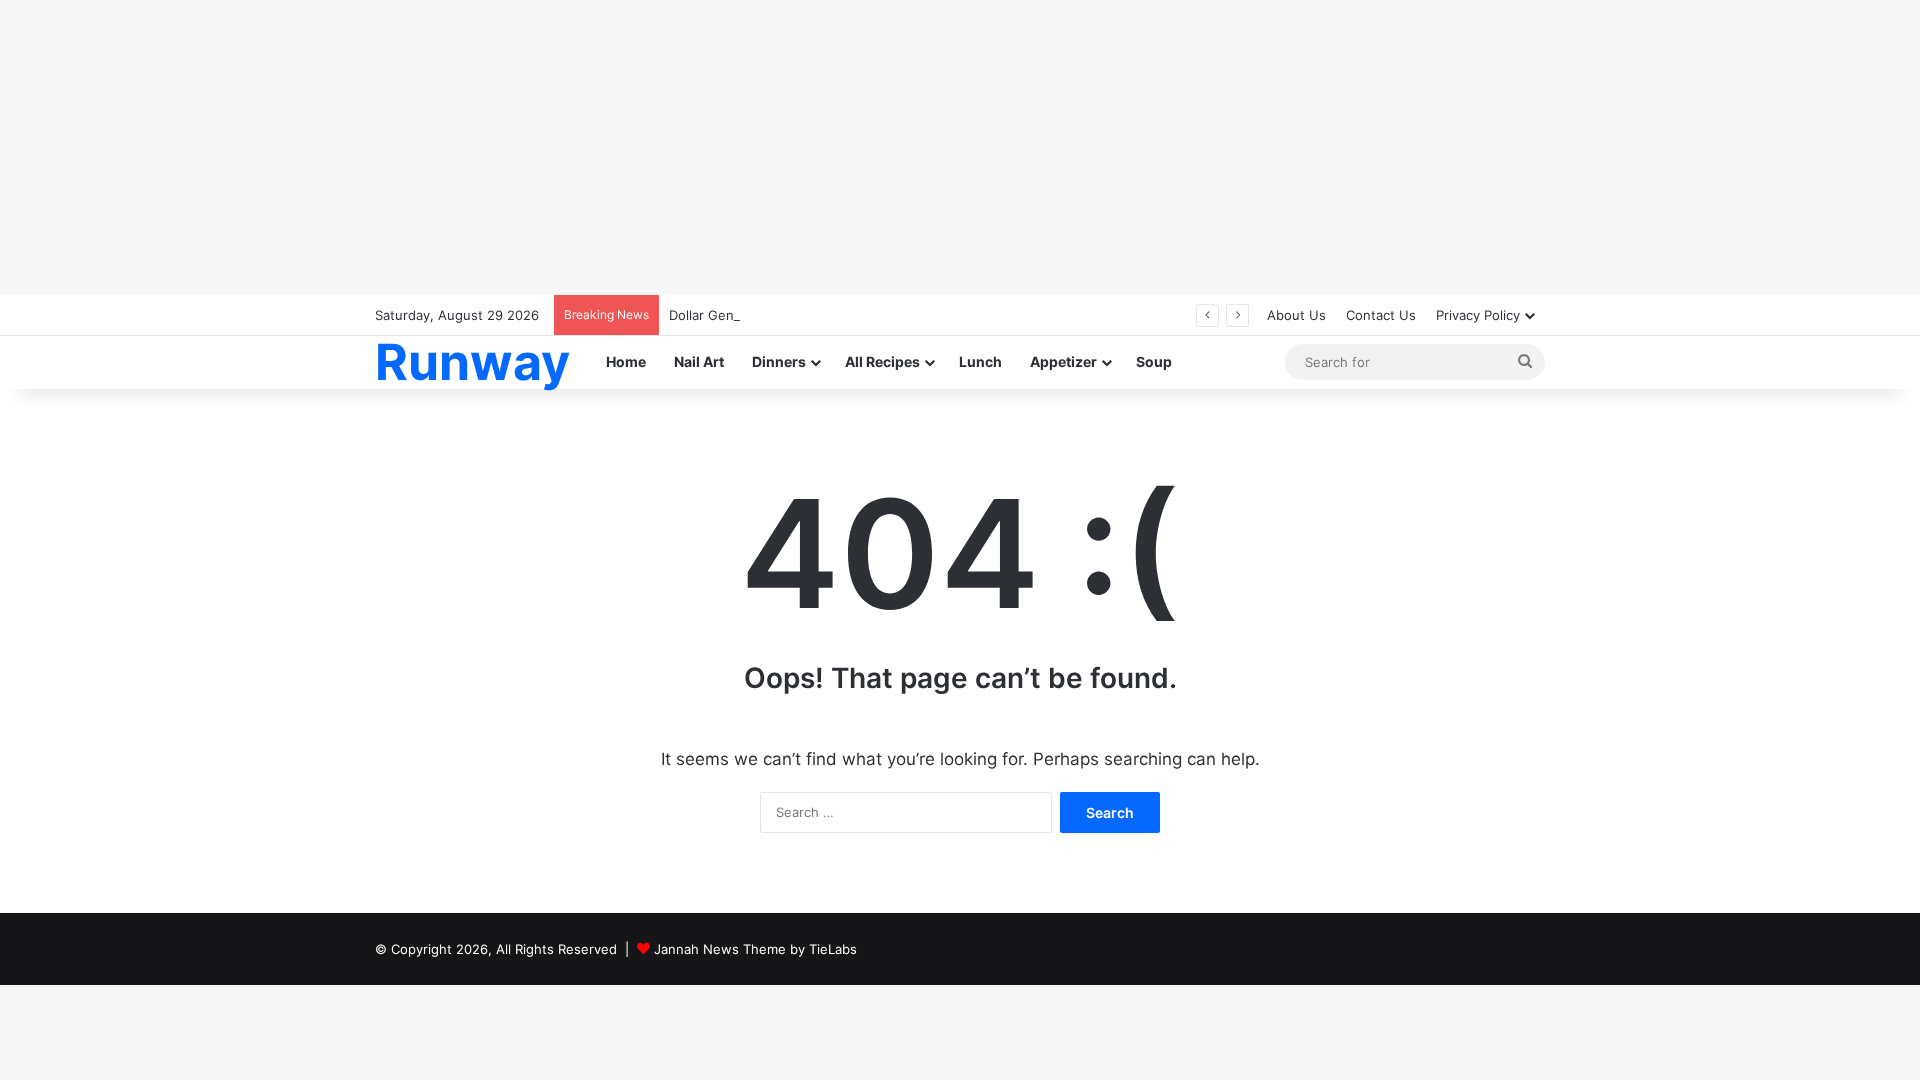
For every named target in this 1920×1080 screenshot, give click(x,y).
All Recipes (882, 361)
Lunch (980, 361)
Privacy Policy (1478, 315)
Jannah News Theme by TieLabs (755, 949)
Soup (1154, 361)
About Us (1296, 315)
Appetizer (1063, 361)
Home (626, 361)
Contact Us (1381, 315)
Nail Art (699, 361)
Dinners (779, 361)
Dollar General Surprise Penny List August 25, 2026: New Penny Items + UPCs (914, 315)
